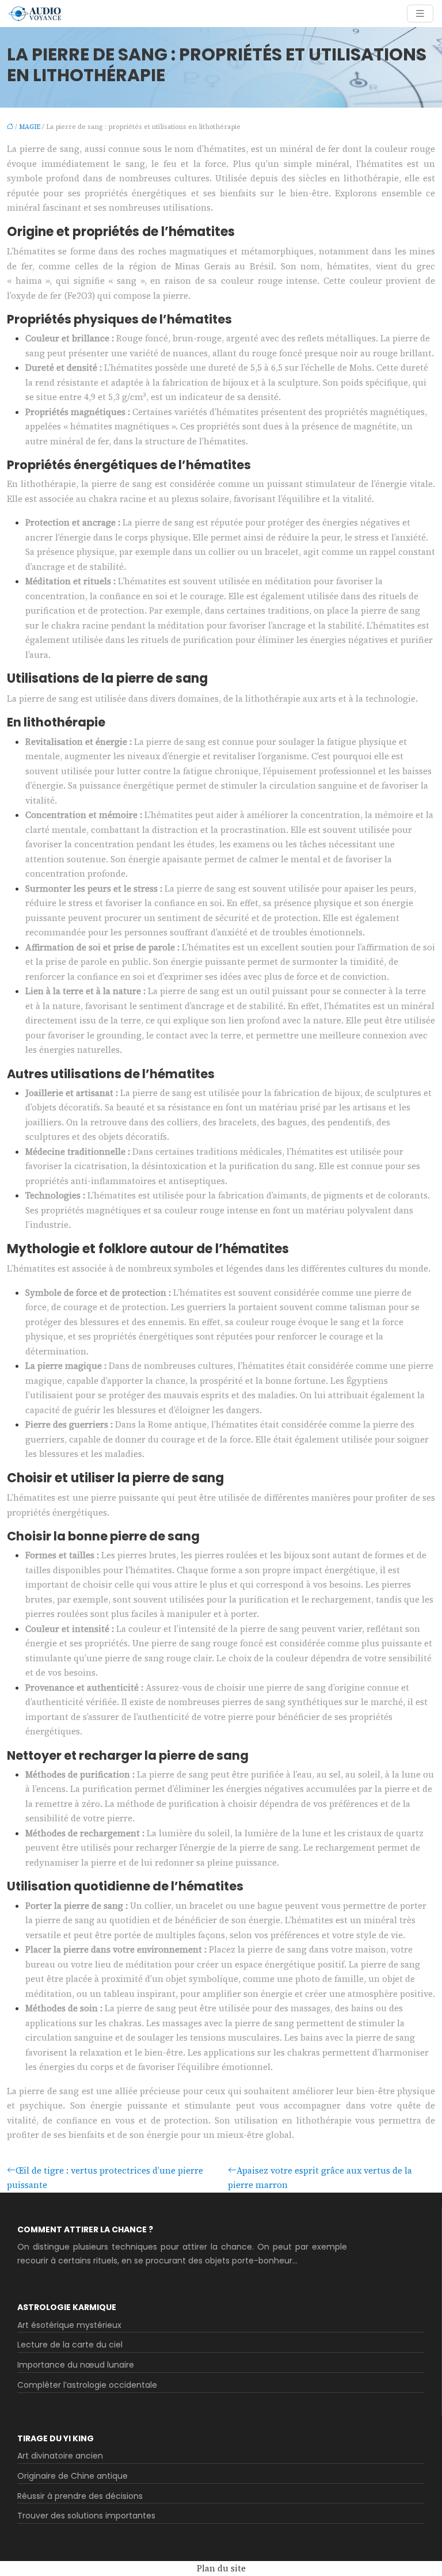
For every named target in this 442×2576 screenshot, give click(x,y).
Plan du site (221, 2568)
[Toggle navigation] (420, 14)
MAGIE (30, 127)
